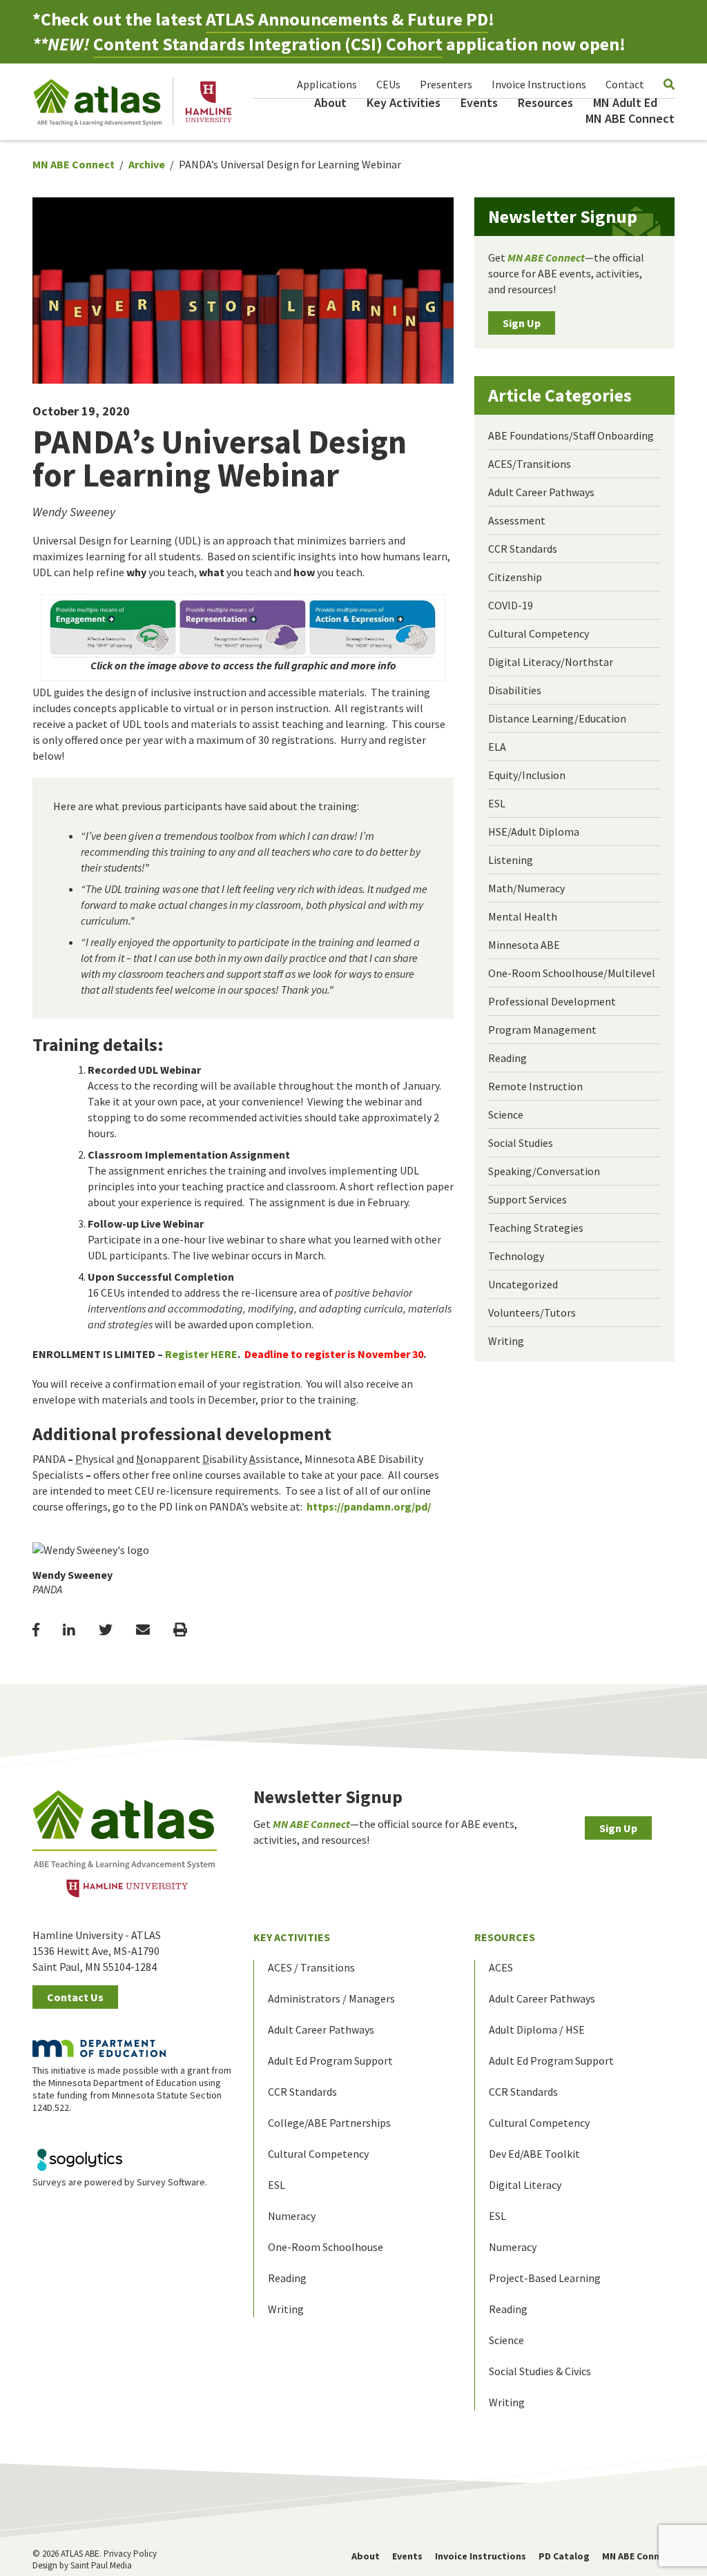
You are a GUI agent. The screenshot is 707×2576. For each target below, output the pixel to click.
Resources (545, 102)
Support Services (527, 1199)
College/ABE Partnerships (329, 2123)
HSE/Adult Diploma (534, 832)
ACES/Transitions (530, 464)
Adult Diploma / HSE (537, 2029)
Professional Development (552, 1001)
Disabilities (515, 690)
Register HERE (201, 1354)
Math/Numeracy (526, 888)
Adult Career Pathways (541, 492)
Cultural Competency (539, 633)
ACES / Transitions (311, 1967)
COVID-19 (511, 605)
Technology (516, 1256)
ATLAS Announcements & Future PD (347, 19)
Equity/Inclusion (527, 775)
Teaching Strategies (536, 1228)
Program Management (542, 1030)
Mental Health (523, 916)
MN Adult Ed (625, 102)
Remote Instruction (535, 1086)
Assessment (517, 520)
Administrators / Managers (331, 1998)
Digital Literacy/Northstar (551, 662)
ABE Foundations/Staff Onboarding (571, 435)
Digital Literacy (525, 2185)
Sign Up (522, 323)
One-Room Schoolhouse (326, 2247)
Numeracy (292, 2216)
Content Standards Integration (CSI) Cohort (268, 44)
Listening (511, 860)
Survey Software (171, 2182)
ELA (497, 747)
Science (506, 1114)
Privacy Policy (130, 2554)
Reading (507, 1058)
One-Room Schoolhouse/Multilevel (572, 973)
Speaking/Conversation (544, 1171)
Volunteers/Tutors (532, 1312)
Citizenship (515, 577)
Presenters (446, 84)
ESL (497, 803)
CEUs (388, 84)
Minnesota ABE (524, 945)
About (330, 102)
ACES (501, 1967)
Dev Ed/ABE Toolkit (534, 2154)
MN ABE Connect (630, 118)
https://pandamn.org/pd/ (369, 1506)
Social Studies (521, 1143)
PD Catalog (564, 2556)
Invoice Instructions (539, 84)
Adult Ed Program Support (330, 2061)
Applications (327, 84)
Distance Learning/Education (557, 718)
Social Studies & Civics (540, 2371)
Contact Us (75, 1997)
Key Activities (404, 102)
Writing (506, 1341)
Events (479, 102)
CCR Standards (523, 549)
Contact (625, 84)
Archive (147, 164)
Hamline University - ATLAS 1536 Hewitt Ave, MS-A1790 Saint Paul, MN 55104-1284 (97, 1951)
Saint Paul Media (101, 2565)
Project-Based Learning (545, 2278)
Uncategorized (523, 1284)
